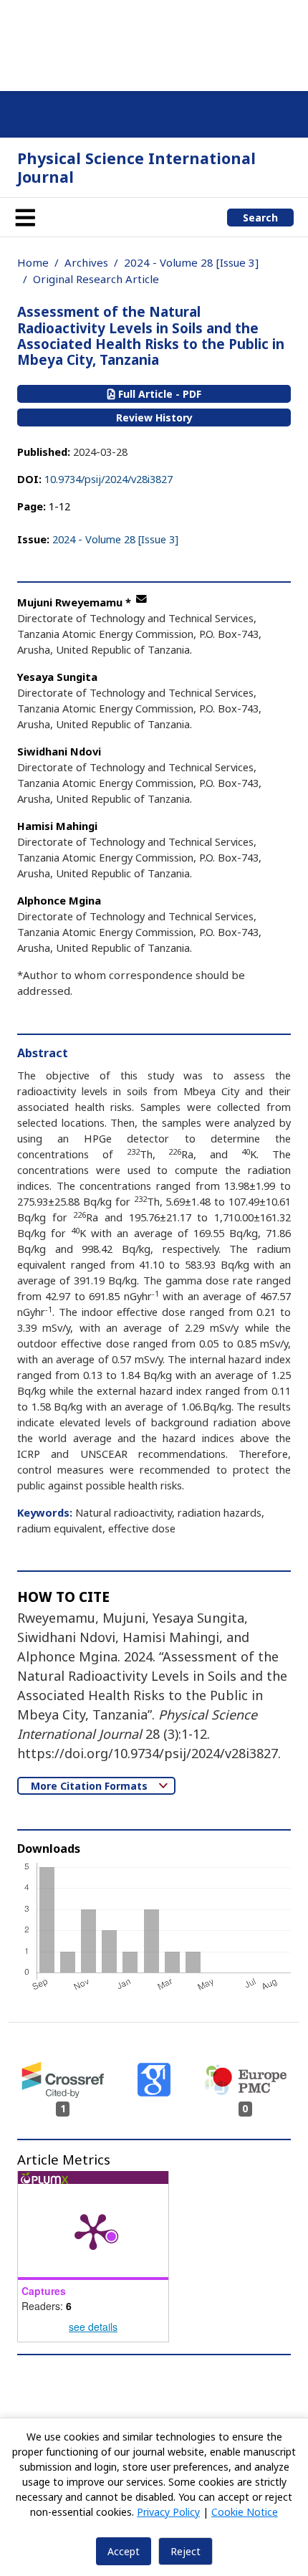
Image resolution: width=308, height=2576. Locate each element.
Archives (86, 262)
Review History (154, 418)
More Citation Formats (91, 1786)
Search (260, 218)
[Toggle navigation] (25, 217)
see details (93, 2327)
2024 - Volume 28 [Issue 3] (191, 262)
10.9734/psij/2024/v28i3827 (109, 479)
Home (33, 262)
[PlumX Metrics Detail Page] (93, 2231)
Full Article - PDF (158, 394)
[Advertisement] (154, 43)
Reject (186, 2551)
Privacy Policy (168, 2512)
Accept (124, 2551)
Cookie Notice (245, 2512)
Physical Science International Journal (136, 167)
